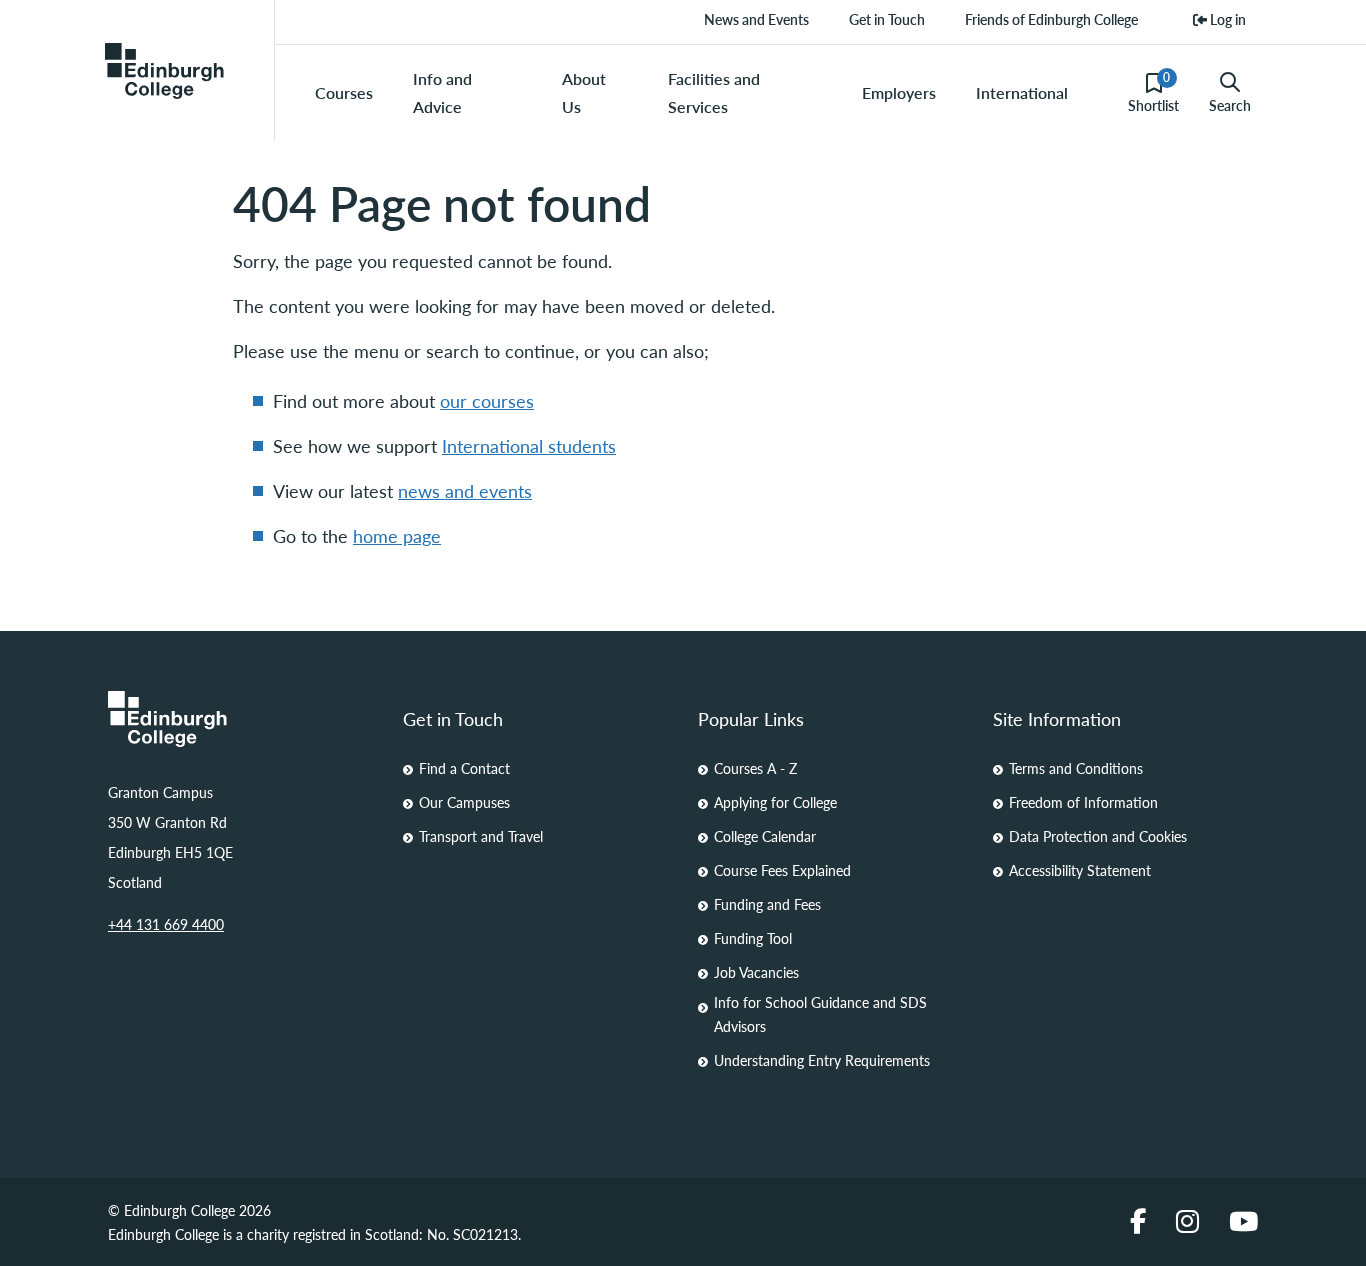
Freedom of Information (1083, 802)
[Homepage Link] (240, 719)
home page (397, 535)
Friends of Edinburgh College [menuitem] (1051, 19)
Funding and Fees (767, 904)
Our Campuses (464, 802)
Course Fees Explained (782, 870)
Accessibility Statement (1080, 870)
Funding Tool (753, 938)
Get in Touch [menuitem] (887, 19)
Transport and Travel (481, 836)
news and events (465, 490)
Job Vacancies (756, 972)
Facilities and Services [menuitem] (714, 92)
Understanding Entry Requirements (822, 1060)
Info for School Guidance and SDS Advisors (820, 1014)
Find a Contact (464, 768)
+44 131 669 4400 (166, 924)
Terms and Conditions (1076, 768)
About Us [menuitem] (584, 92)
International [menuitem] (1022, 92)
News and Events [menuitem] (756, 19)
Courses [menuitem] (344, 92)
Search (1230, 105)
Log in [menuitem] (1226, 19)
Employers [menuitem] (899, 92)
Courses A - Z (755, 768)
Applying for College (775, 802)
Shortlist (1153, 92)
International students (529, 445)
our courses (487, 400)
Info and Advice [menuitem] (442, 92)
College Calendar (765, 836)
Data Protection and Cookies (1098, 836)
